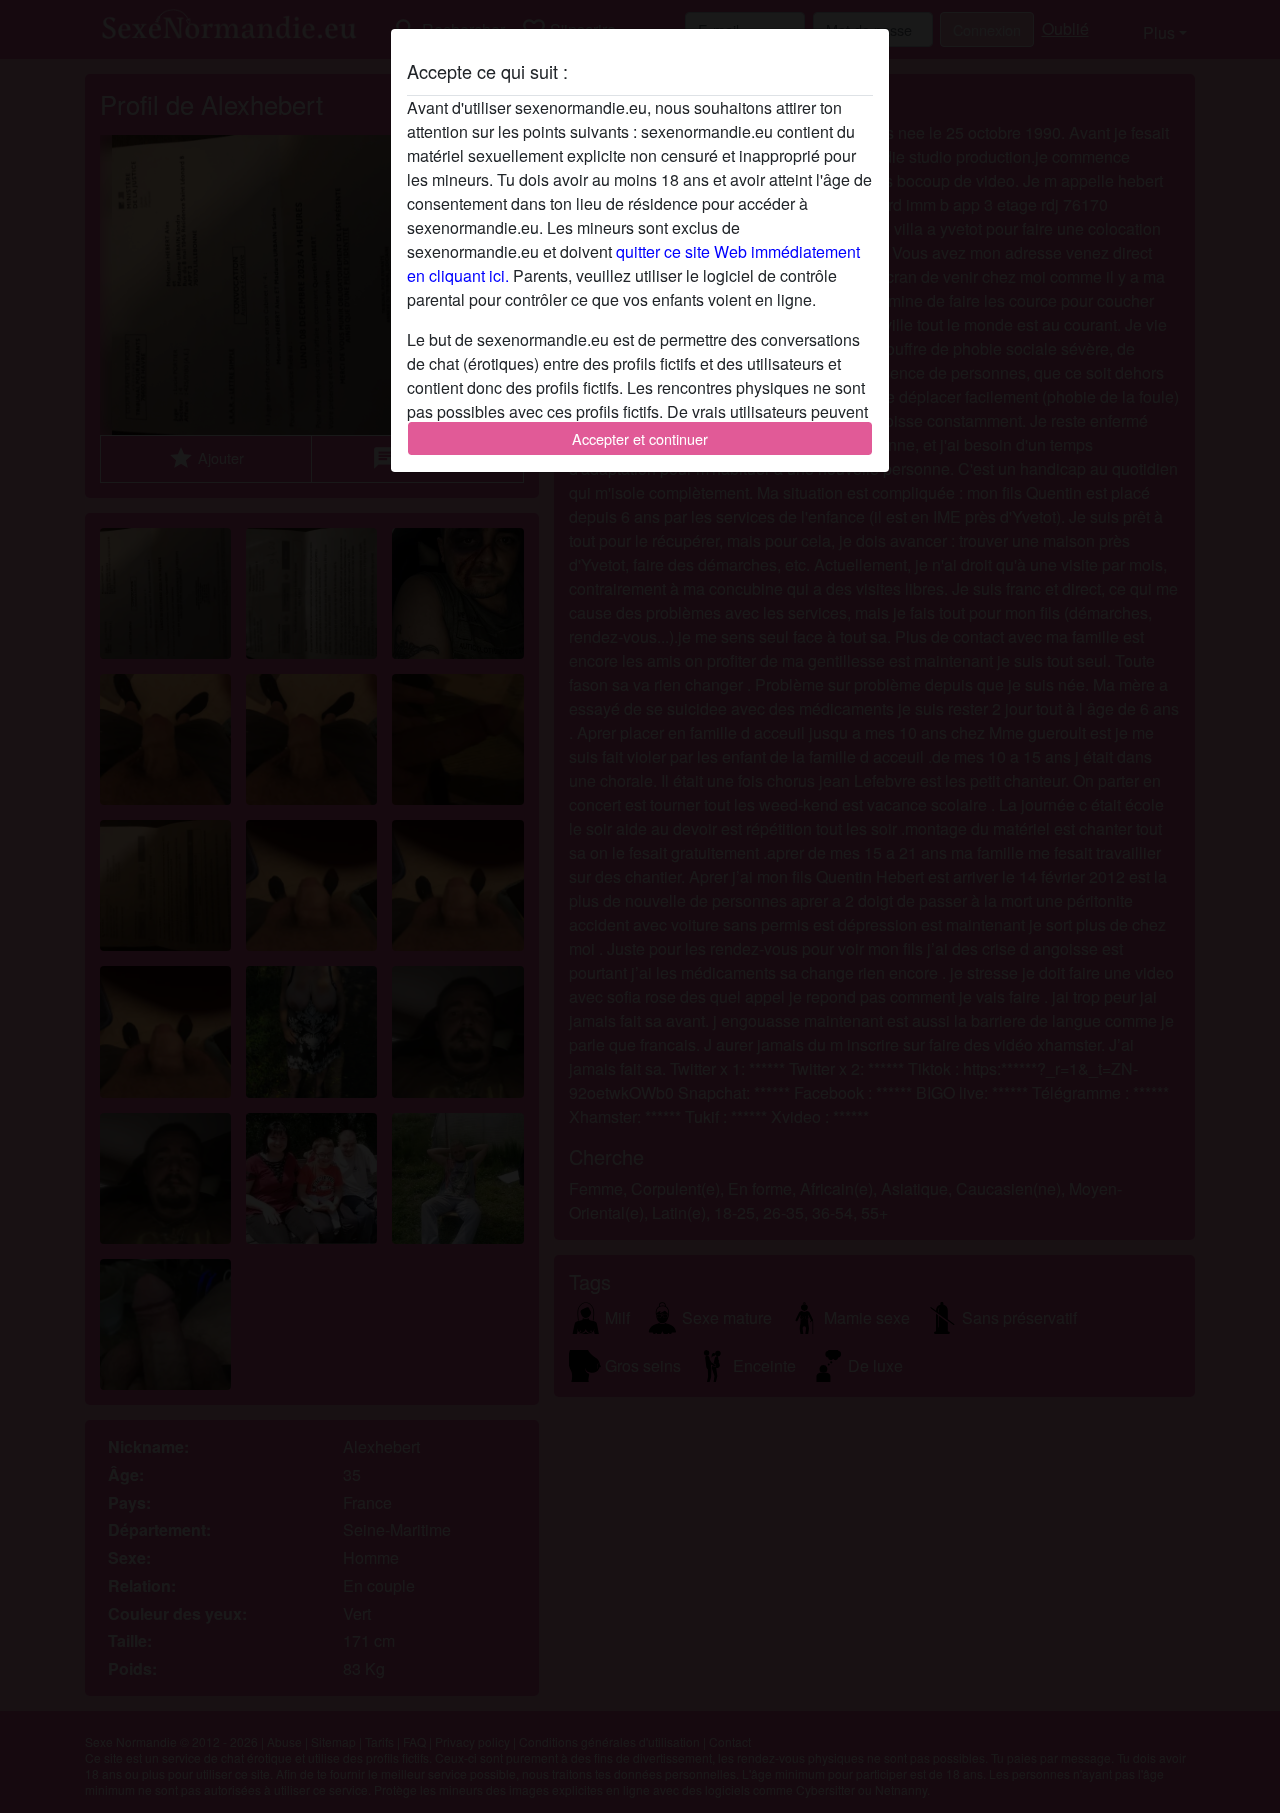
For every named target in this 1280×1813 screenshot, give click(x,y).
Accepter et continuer (640, 438)
